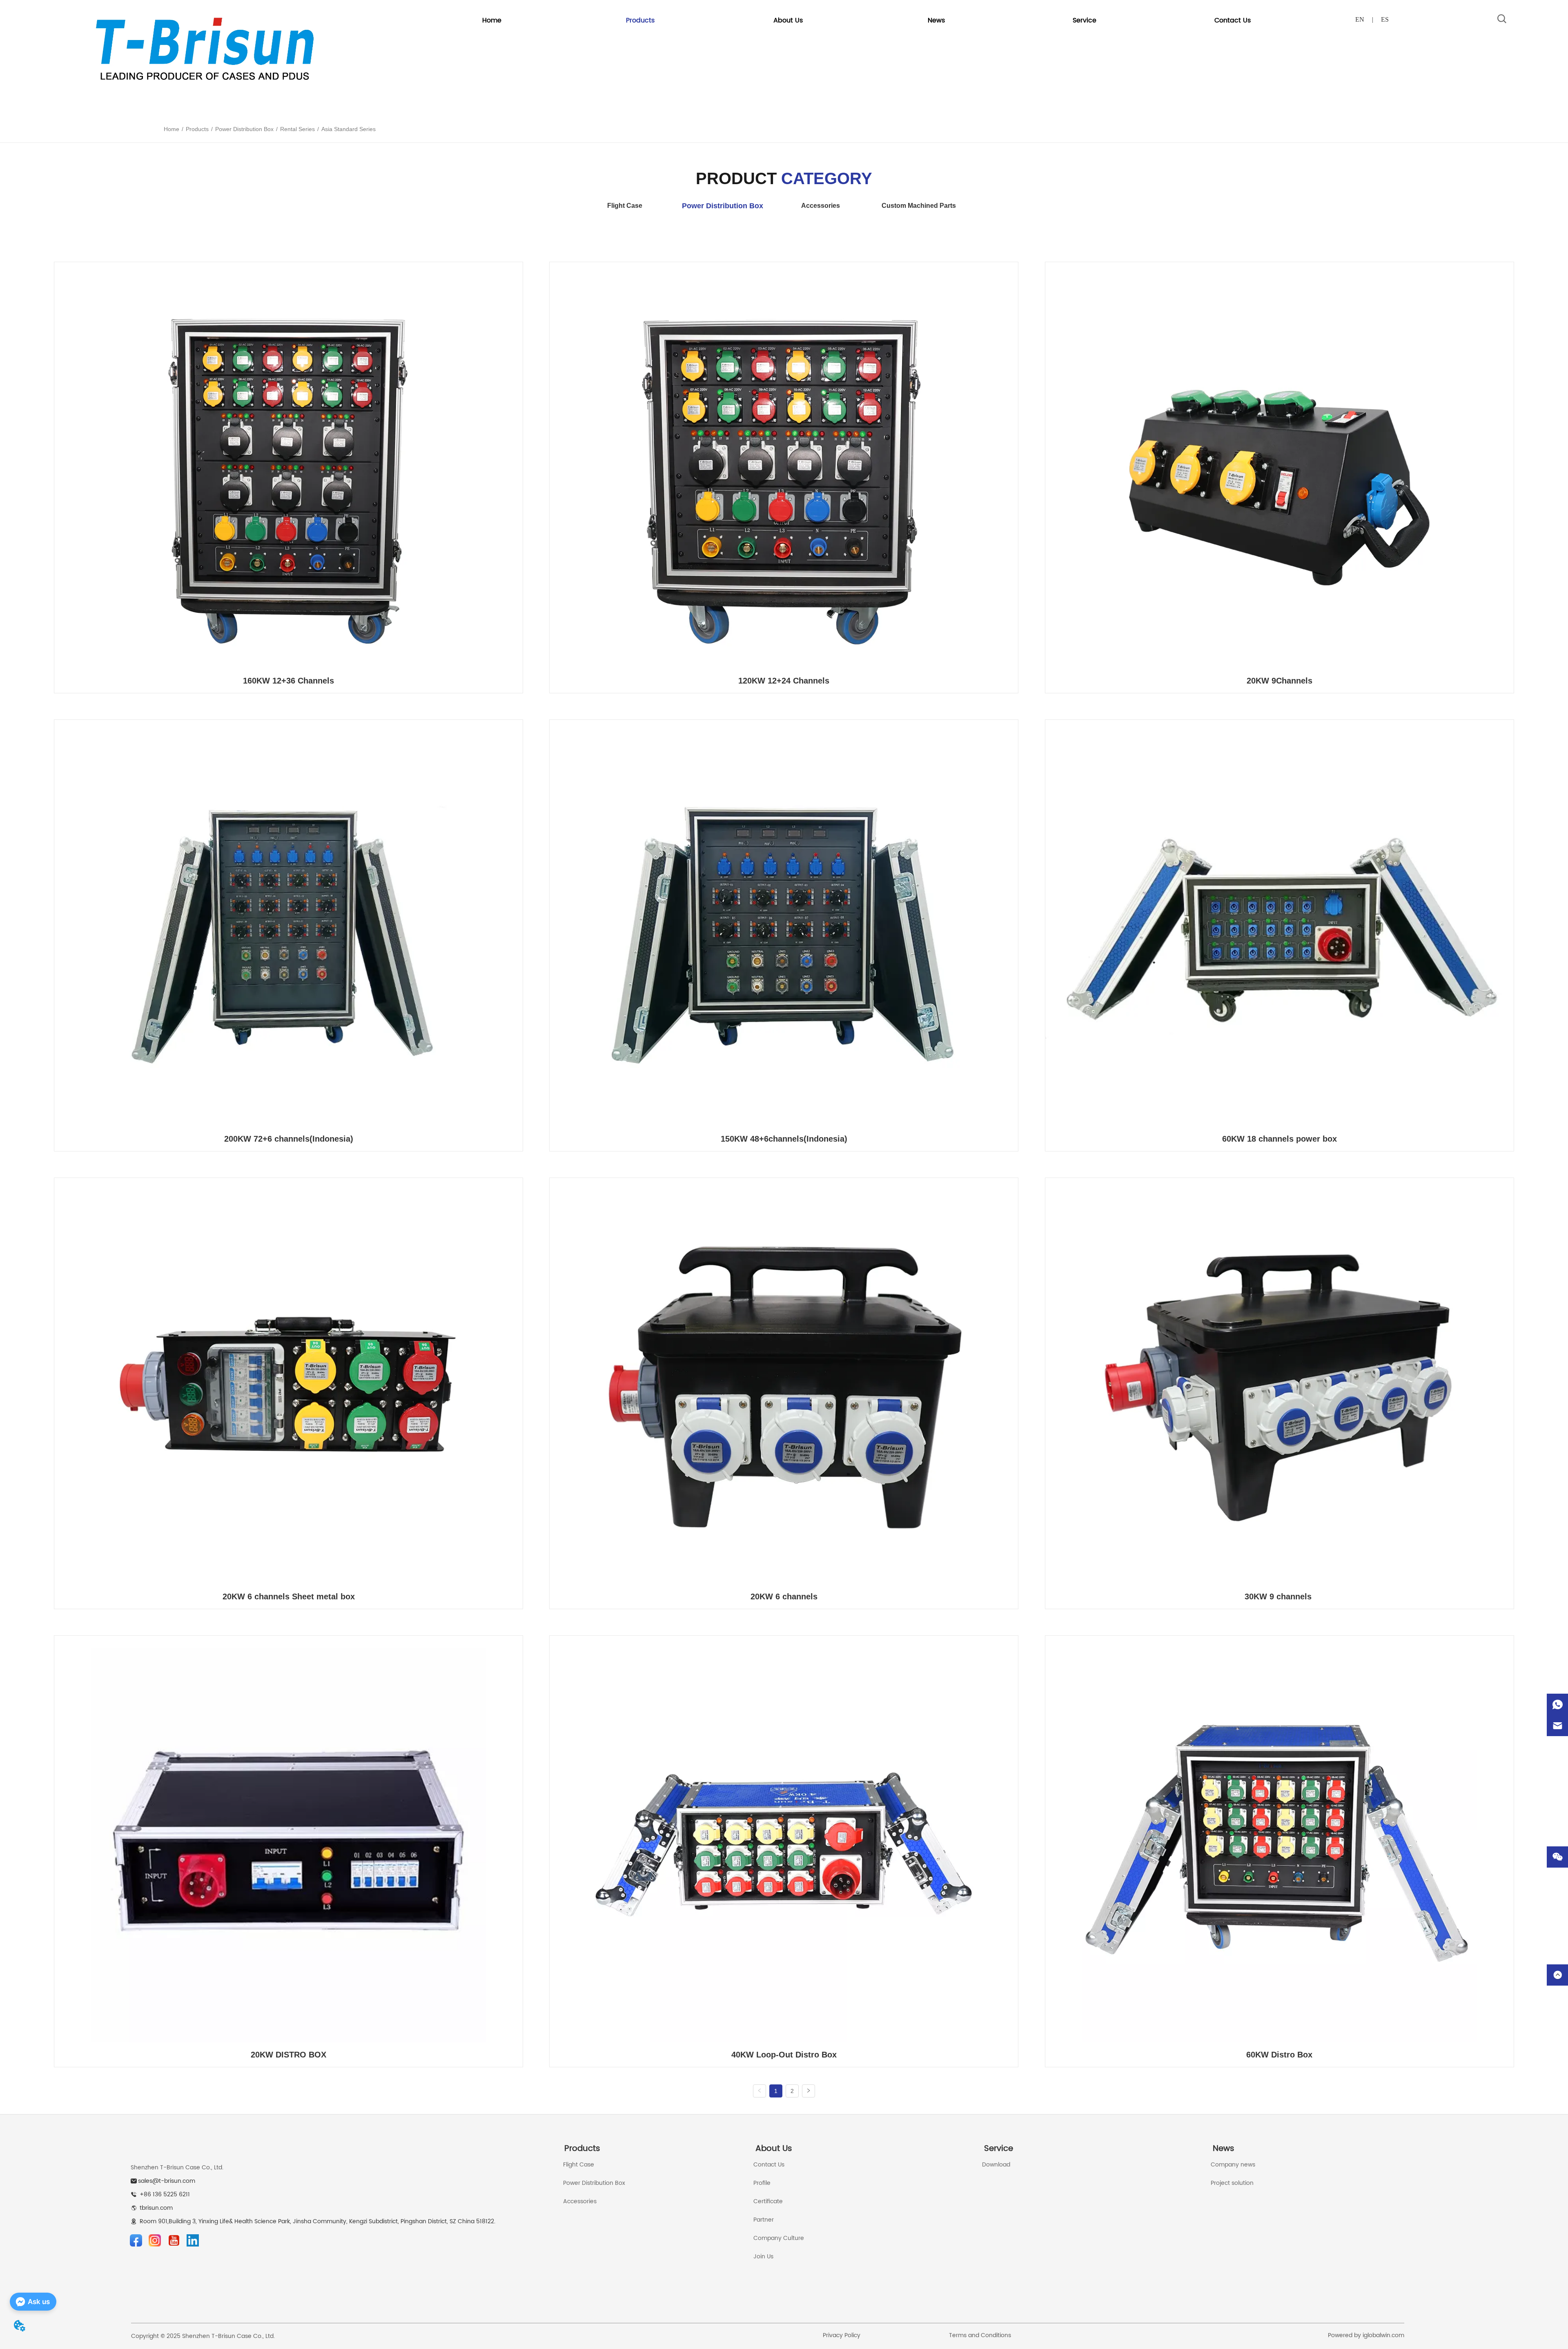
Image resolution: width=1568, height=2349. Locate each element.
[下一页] (808, 2091)
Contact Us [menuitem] (1233, 20)
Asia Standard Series (349, 129)
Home (171, 129)
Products (197, 129)
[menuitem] (640, 20)
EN (1360, 19)
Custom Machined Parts (919, 206)
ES (1385, 19)
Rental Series (297, 129)
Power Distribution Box (244, 129)
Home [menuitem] (492, 20)
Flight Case (625, 206)
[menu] (862, 20)
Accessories (821, 206)
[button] (640, 20)
